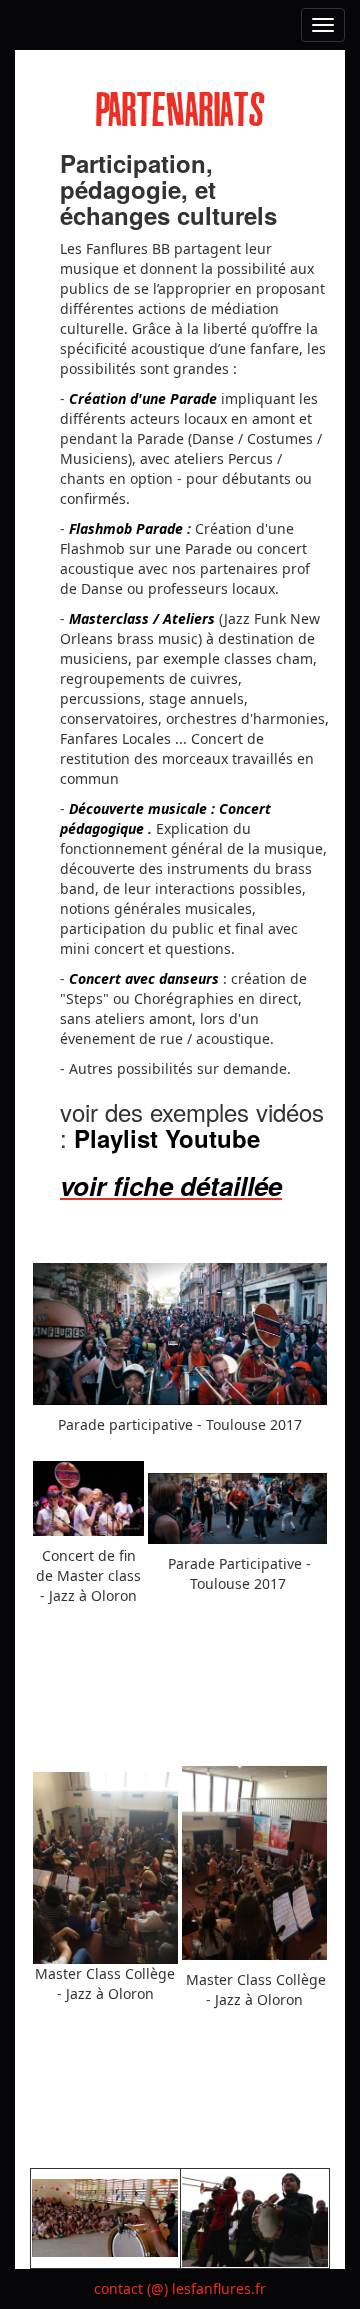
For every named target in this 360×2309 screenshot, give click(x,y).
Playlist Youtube (167, 1138)
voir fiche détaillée (171, 1185)
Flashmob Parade (126, 528)
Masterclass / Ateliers (142, 618)
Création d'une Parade (143, 398)
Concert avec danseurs (144, 978)
